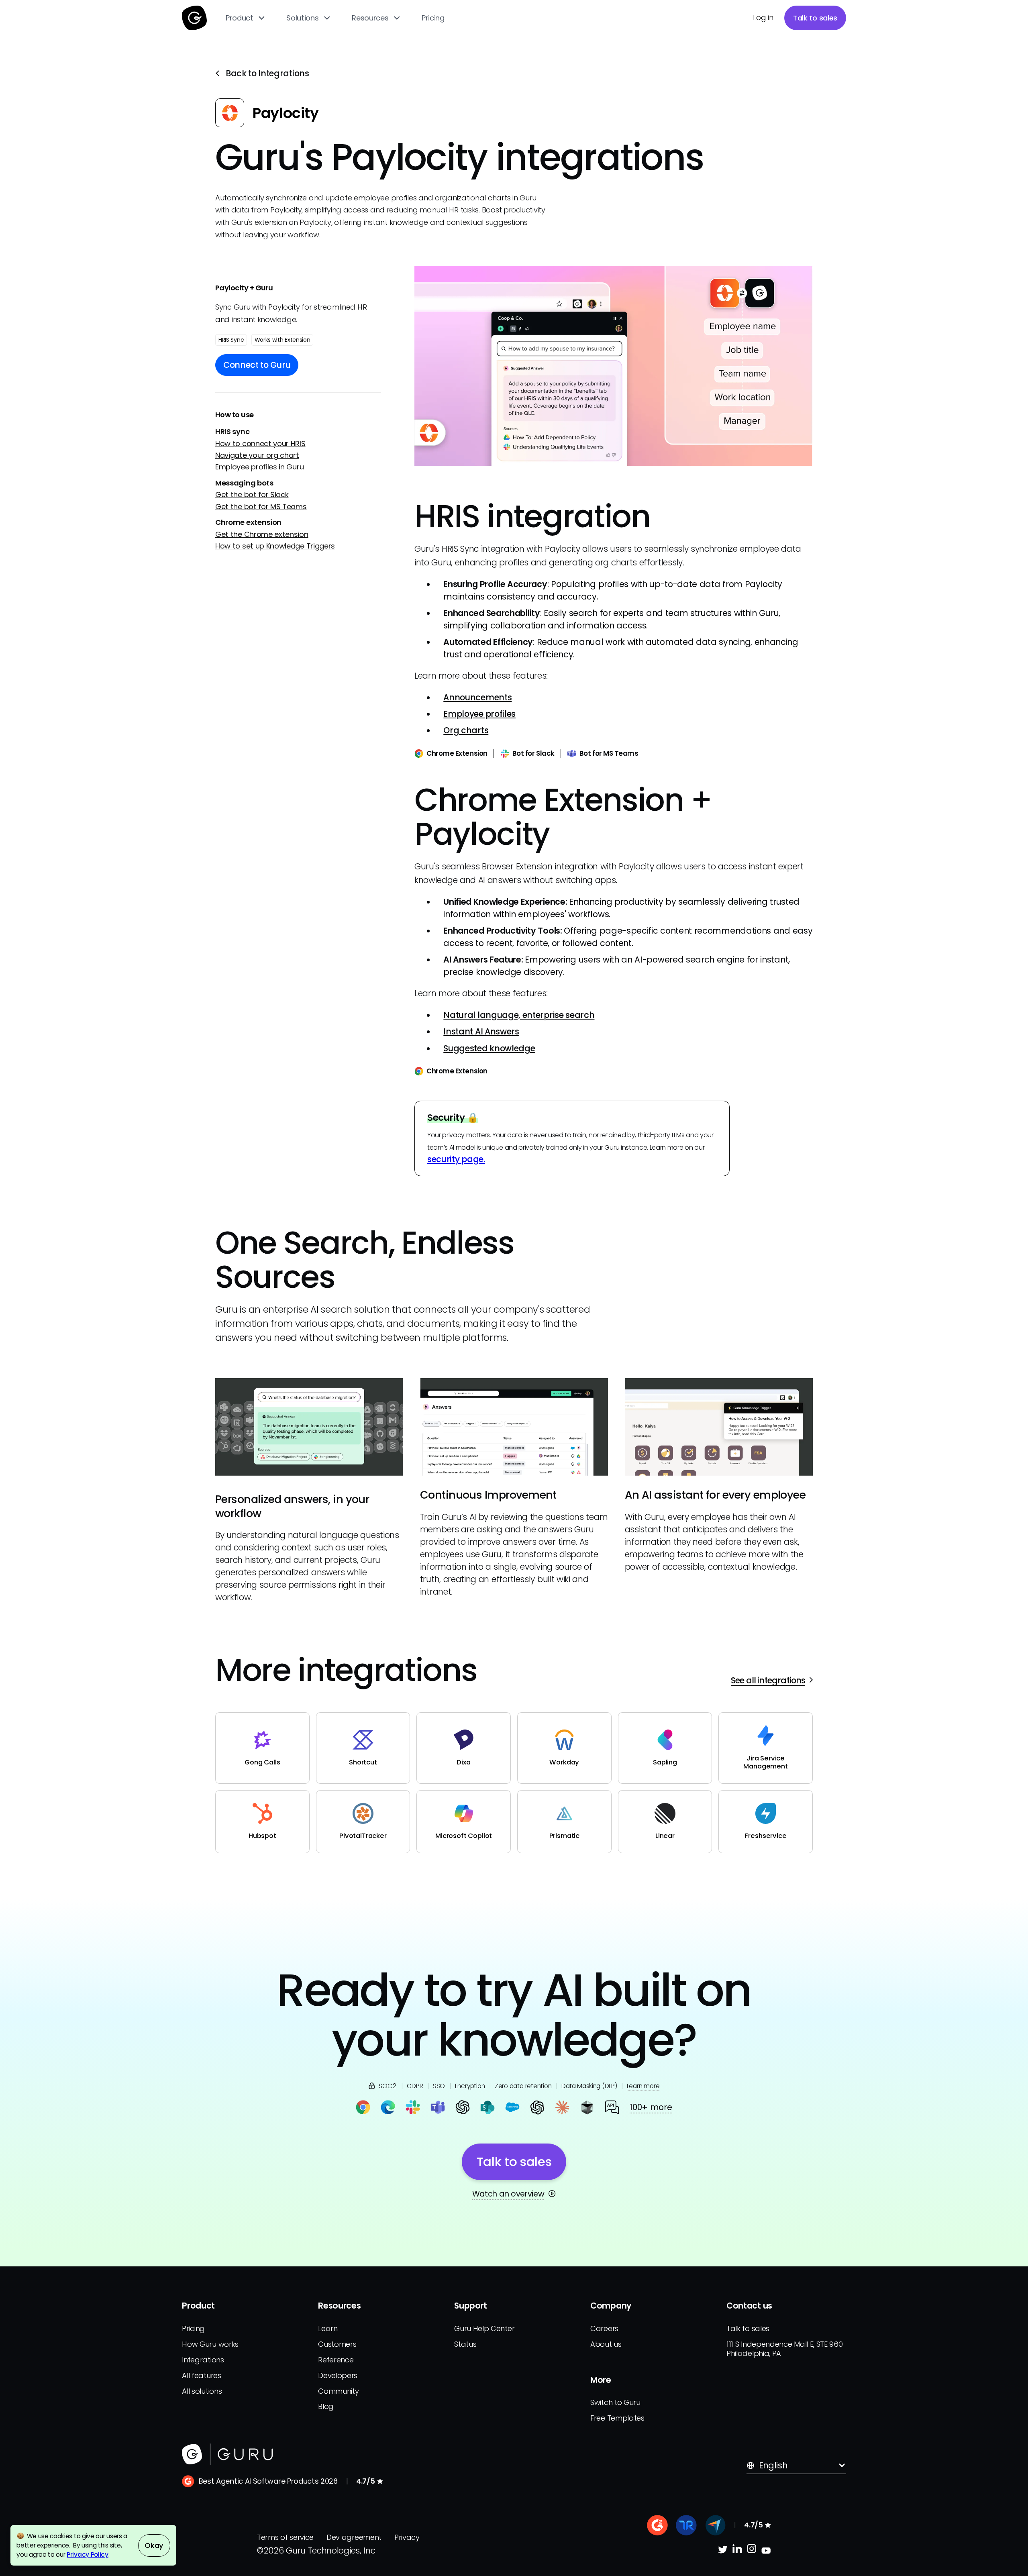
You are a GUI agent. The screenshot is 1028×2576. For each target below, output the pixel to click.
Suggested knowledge (489, 1048)
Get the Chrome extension (262, 534)
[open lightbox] (614, 366)
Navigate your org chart (257, 456)
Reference (336, 2360)
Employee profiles (479, 714)
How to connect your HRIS (260, 444)
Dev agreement (354, 2537)
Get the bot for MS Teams (261, 507)
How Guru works (210, 2344)
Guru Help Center (484, 2328)
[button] (246, 18)
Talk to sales (815, 18)
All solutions (202, 2391)
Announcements (477, 697)
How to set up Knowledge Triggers (275, 546)
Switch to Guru (615, 2402)
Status (465, 2344)
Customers (337, 2344)
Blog (326, 2406)
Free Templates (617, 2418)
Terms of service (285, 2537)
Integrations (203, 2360)
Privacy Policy (88, 2555)
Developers (338, 2375)
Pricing (433, 18)
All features (201, 2375)
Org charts (466, 730)
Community (338, 2391)
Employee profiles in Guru (259, 467)
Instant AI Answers (481, 1031)
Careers (604, 2328)
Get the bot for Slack (252, 495)
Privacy (407, 2537)
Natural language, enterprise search (519, 1015)
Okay (154, 2545)
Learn (328, 2328)
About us (606, 2344)
